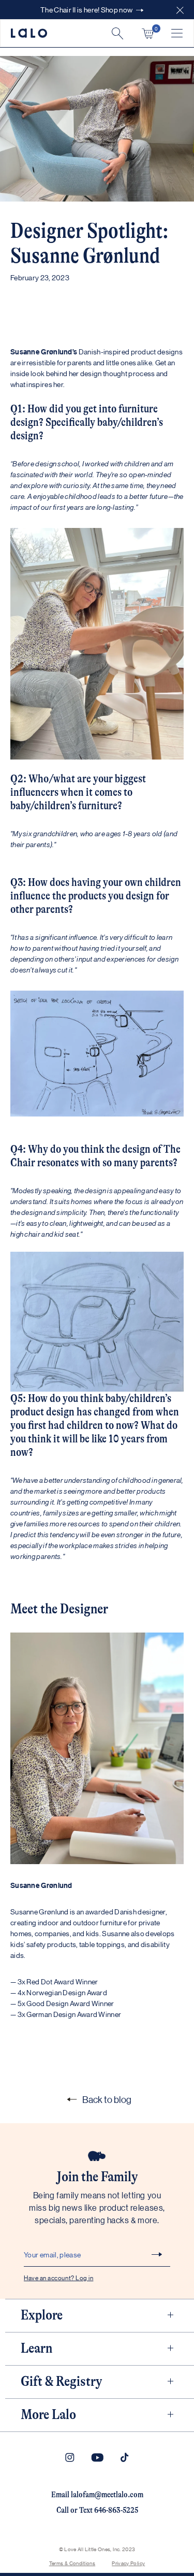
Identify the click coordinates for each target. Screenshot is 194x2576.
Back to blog (107, 2099)
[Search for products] (117, 33)
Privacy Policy (128, 2563)
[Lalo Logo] (29, 33)
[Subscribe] (157, 2254)
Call (63, 2510)
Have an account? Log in (58, 2277)
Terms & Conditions (72, 2563)
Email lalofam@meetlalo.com (97, 2495)
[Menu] (177, 33)
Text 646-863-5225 (109, 2510)
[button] (180, 10)
